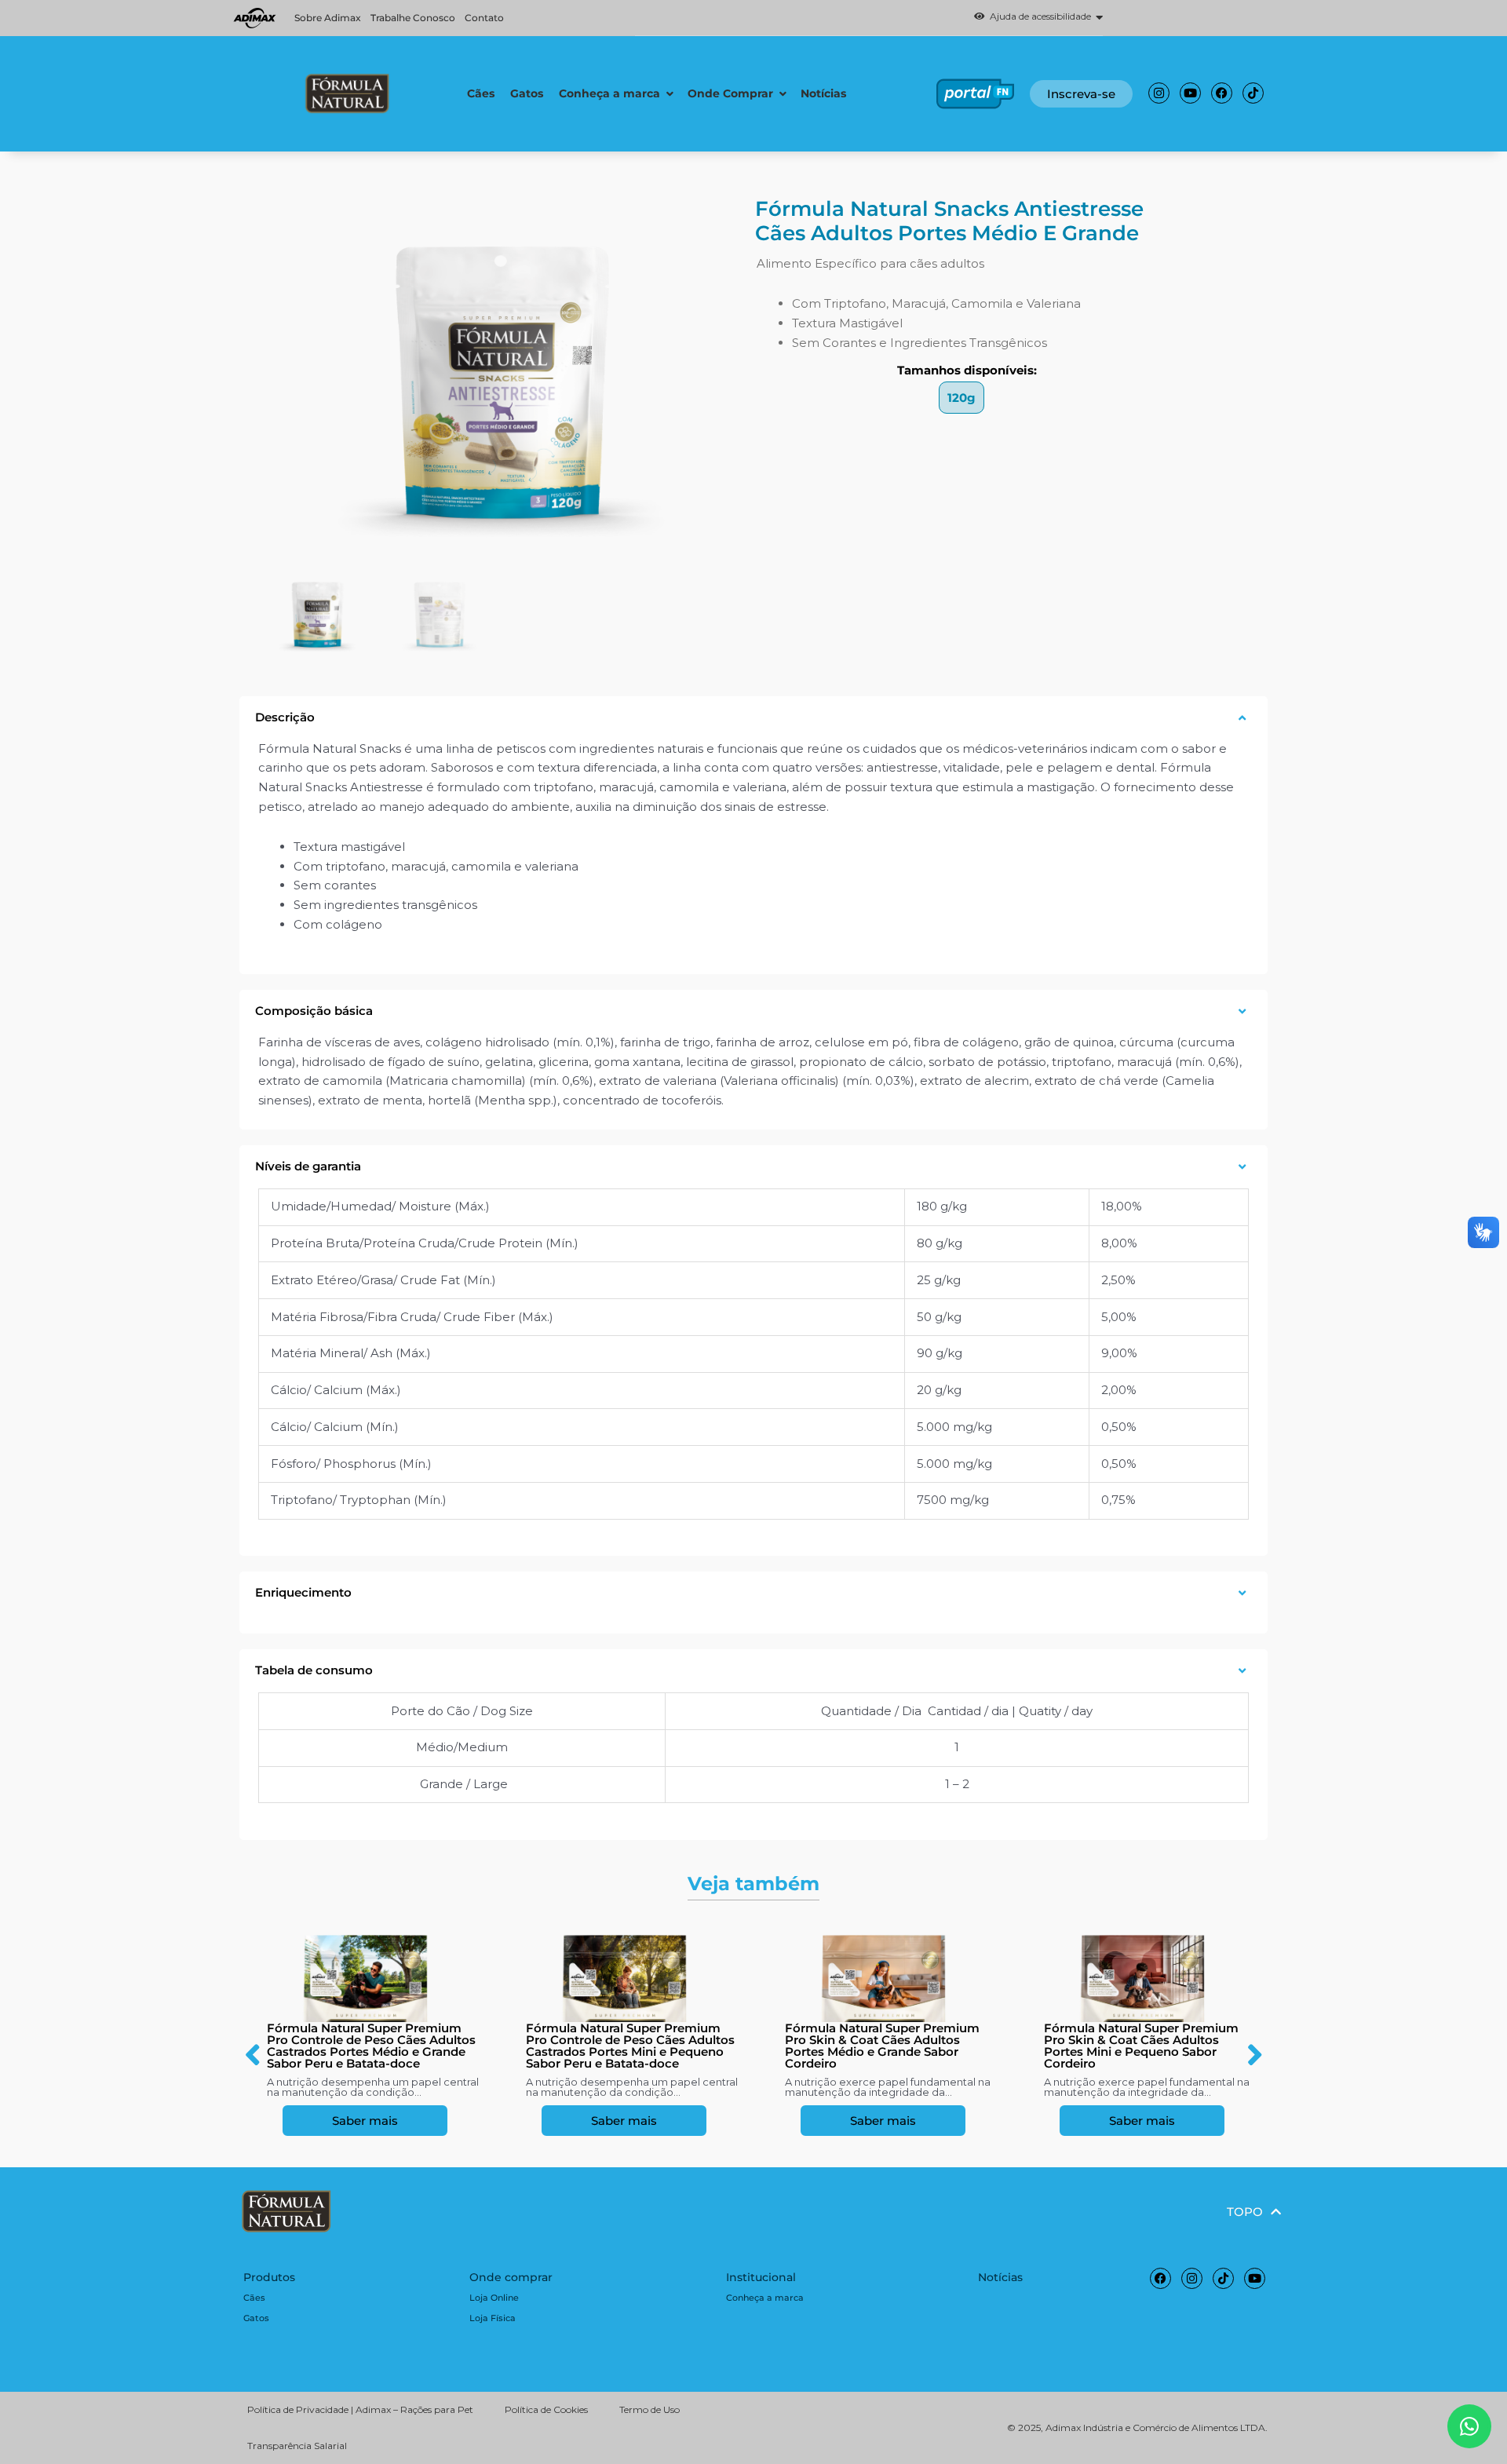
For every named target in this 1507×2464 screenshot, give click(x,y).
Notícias (1000, 2277)
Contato (484, 18)
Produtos (269, 2277)
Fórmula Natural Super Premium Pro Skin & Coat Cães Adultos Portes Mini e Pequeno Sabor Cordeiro (1141, 2046)
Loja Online (494, 2298)
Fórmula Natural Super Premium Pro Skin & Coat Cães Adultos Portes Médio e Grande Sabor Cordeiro (882, 2046)
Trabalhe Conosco (413, 18)
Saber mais (365, 2121)
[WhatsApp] (1469, 2426)
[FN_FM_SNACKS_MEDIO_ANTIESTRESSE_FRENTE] (501, 381)
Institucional (761, 2277)
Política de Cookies (546, 2409)
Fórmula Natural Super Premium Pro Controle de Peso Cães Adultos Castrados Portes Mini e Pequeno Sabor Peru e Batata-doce (630, 2046)
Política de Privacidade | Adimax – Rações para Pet (360, 2409)
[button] (868, 18)
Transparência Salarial (297, 2446)
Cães (254, 2298)
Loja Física (493, 2318)
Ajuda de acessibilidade (1038, 17)
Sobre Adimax (328, 18)
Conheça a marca (765, 2298)
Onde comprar (511, 2277)
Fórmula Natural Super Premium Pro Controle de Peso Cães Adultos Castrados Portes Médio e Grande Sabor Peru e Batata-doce (371, 2046)
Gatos (256, 2318)
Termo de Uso (650, 2409)
